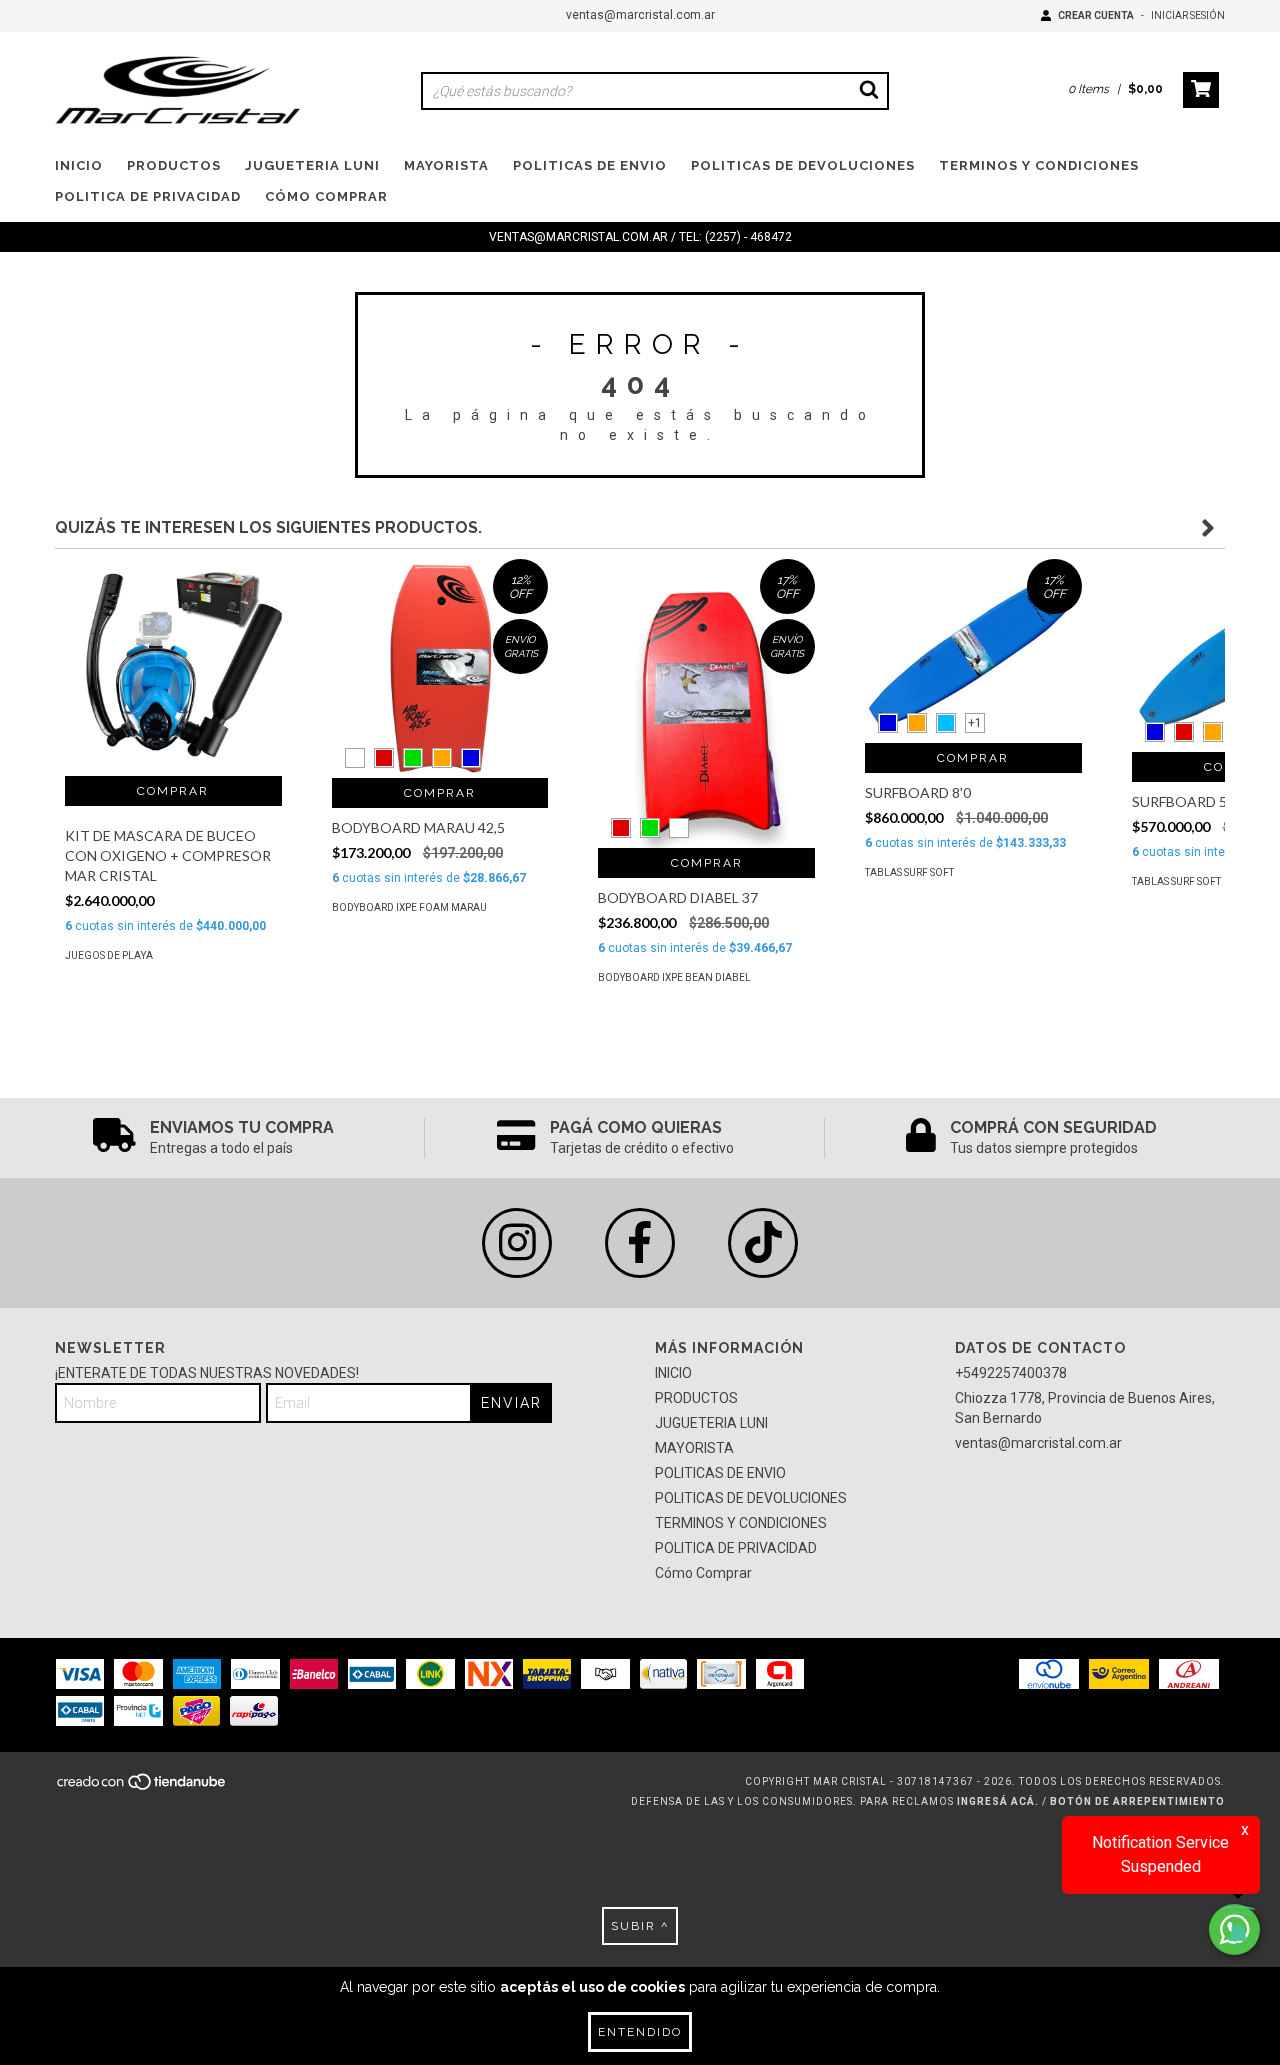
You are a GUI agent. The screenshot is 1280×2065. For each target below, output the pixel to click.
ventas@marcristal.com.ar (640, 15)
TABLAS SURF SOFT (909, 872)
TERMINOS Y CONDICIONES (1039, 165)
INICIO (79, 165)
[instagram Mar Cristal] (517, 1243)
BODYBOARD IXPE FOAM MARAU (409, 907)
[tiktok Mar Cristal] (763, 1243)
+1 (975, 723)
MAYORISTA (446, 165)
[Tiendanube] (142, 1787)
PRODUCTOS (174, 165)
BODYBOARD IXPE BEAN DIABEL (674, 977)
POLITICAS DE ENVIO (590, 165)
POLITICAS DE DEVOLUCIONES (803, 165)
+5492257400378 (1011, 1373)
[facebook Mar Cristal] (640, 1243)
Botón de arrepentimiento (1137, 1801)
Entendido (640, 2032)
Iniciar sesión (1188, 15)
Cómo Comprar (326, 196)
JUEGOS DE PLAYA (109, 955)
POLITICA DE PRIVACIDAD (148, 196)
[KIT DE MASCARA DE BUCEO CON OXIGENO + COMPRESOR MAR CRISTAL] (173, 667)
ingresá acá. (998, 1801)
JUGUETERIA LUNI (312, 165)
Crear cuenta (1096, 15)
